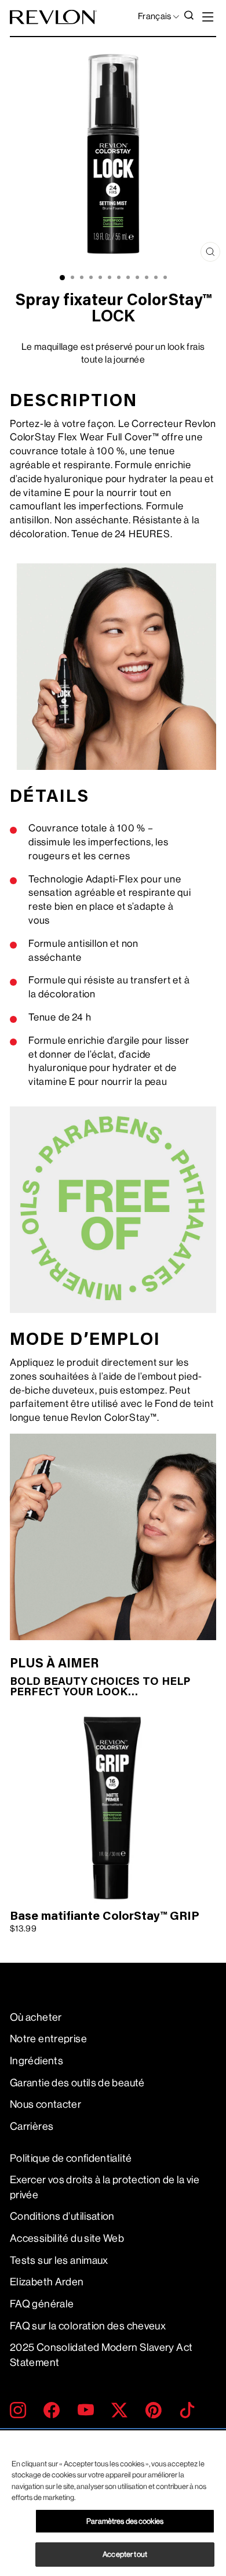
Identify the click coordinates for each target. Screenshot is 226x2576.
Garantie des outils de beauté (77, 2083)
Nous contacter (45, 2104)
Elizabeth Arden (47, 2282)
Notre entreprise (48, 2039)
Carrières (32, 2126)
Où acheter (36, 2017)
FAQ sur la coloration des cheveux (88, 2326)
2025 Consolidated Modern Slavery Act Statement (101, 2355)
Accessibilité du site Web (67, 2238)
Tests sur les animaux (59, 2260)
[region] (113, 2503)
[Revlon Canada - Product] (53, 17)
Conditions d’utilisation (62, 2216)
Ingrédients (37, 2061)
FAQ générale (42, 2304)
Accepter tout (125, 2554)
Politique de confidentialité (71, 2158)
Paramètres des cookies (125, 2521)
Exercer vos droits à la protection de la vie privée (105, 2187)
